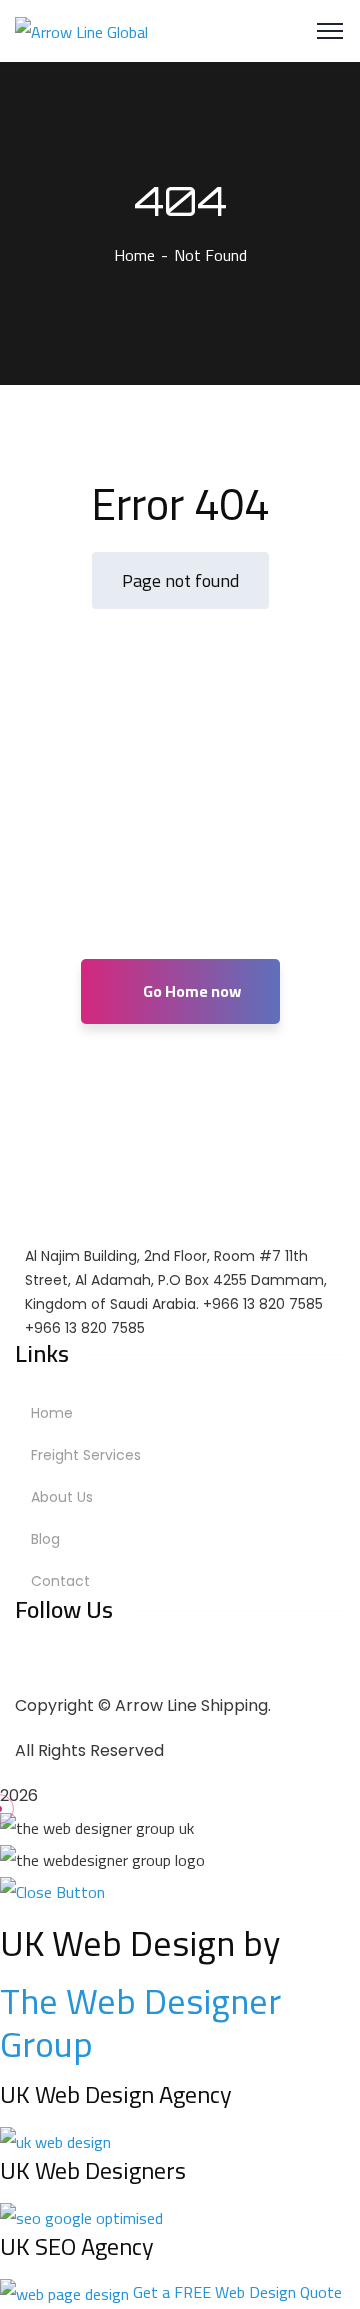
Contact (60, 1581)
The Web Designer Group (140, 2022)
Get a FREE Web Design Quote (237, 2292)
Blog (45, 1539)
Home (134, 255)
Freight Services (86, 1455)
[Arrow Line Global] (81, 30)
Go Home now (190, 991)
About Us (62, 1497)
